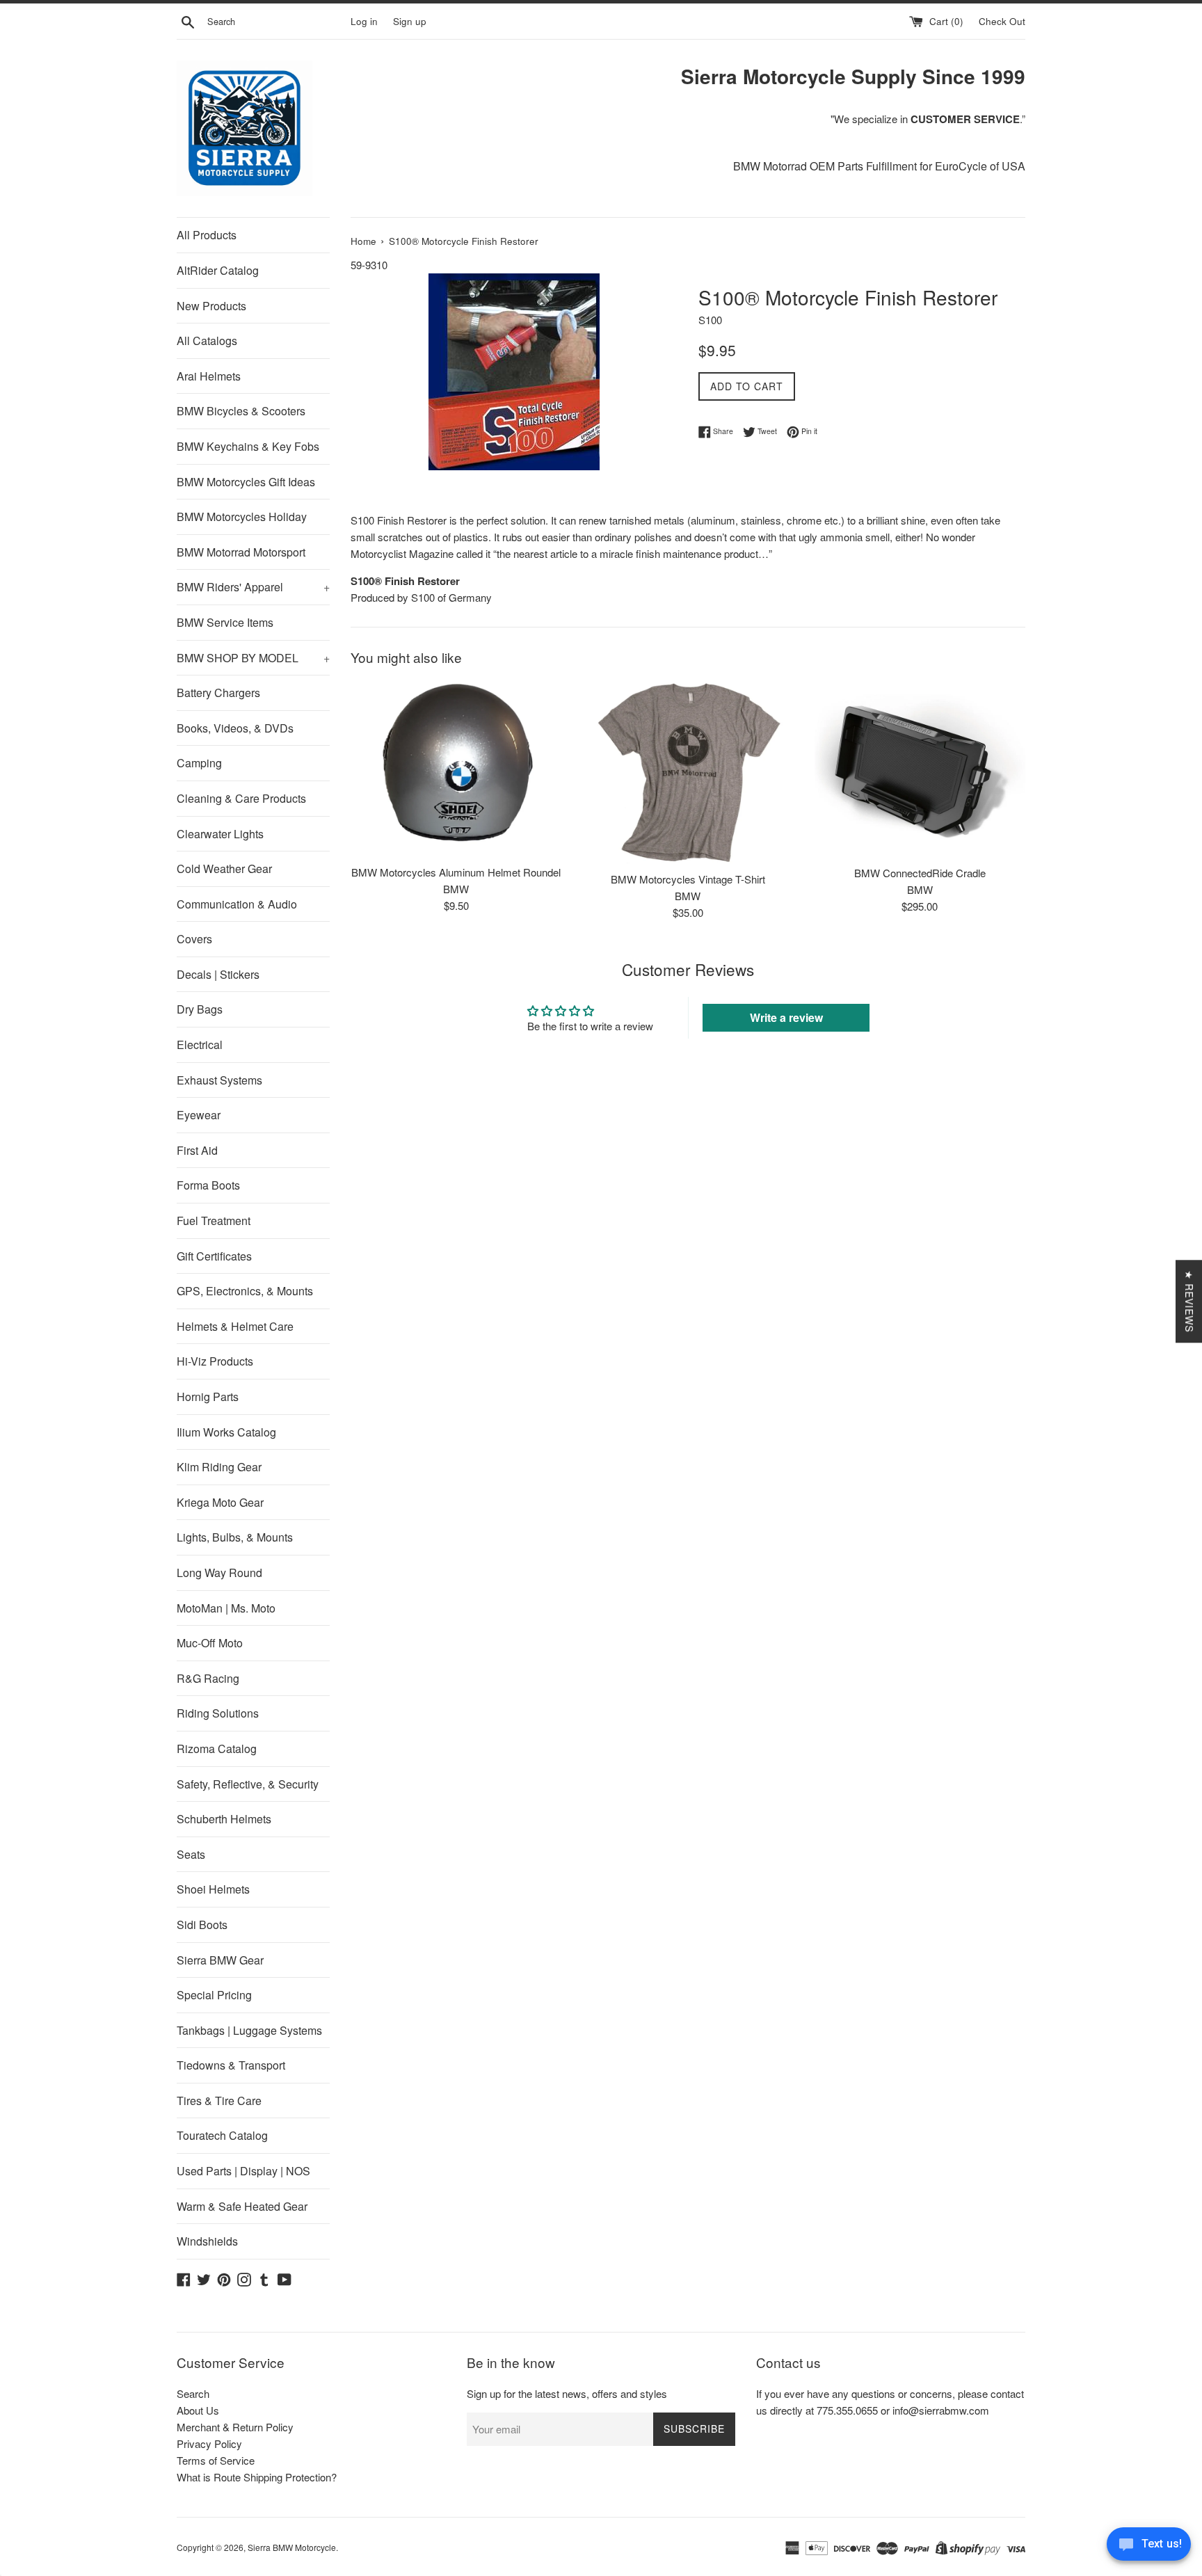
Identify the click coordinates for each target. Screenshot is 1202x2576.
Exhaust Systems (219, 1080)
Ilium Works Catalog (226, 1432)
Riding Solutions (218, 1713)
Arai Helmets (209, 376)
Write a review (786, 1017)
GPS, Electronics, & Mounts (245, 1291)
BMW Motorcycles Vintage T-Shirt (688, 879)
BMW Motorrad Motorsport (241, 552)
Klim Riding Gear (219, 1467)
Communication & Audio (237, 904)
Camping (199, 763)
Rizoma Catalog (217, 1749)
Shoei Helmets (213, 1889)
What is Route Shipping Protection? (257, 2477)
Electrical (200, 1045)
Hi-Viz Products (215, 1361)
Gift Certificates (214, 1256)
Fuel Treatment (214, 1221)
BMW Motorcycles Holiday (242, 517)
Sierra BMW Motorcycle (292, 2547)
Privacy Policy (209, 2443)
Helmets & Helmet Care (235, 1326)
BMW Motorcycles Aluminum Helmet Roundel (456, 872)
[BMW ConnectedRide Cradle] (920, 769)
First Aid (197, 1150)
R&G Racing (208, 1678)
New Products (211, 306)
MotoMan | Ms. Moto (226, 1608)
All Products (207, 235)
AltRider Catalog (218, 270)
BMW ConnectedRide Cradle (920, 873)
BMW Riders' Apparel (253, 587)
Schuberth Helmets (224, 1819)
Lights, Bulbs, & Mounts (235, 1537)
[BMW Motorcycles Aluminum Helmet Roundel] (456, 769)
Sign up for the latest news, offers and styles (567, 2393)
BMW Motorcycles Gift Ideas (246, 482)
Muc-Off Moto (210, 1643)
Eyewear (199, 1115)
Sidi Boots (202, 1925)
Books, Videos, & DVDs (235, 728)
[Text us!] (1149, 2547)
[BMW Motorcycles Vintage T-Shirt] (688, 772)
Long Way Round (219, 1573)
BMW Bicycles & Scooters (241, 411)
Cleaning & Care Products (241, 798)
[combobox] (276, 22)
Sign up (410, 21)
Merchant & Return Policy (235, 2427)
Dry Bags (200, 1009)
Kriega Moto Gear (220, 1502)
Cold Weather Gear (224, 869)
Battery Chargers (218, 693)
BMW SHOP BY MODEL (253, 658)
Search (193, 2393)
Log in (364, 21)
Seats (191, 1854)
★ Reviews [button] (1189, 1301)
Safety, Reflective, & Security (248, 1784)
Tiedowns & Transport (231, 2065)
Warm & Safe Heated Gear (242, 2206)
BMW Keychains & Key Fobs (248, 446)
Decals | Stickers (218, 974)
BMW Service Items (225, 622)
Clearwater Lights (220, 834)
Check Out (1002, 21)
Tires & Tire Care (219, 2101)
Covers (194, 939)
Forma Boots (208, 1185)
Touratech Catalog (222, 2135)
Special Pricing (214, 1995)
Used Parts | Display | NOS (243, 2171)
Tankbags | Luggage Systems (249, 2030)
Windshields (207, 2241)
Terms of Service (216, 2460)
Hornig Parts (208, 1397)
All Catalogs (207, 341)
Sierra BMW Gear (220, 1960)
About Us (198, 2410)
